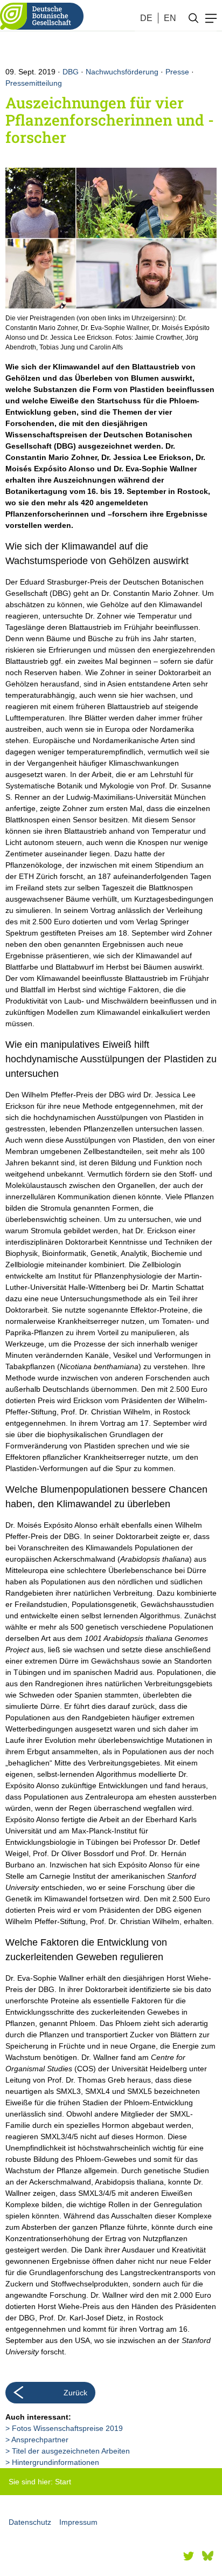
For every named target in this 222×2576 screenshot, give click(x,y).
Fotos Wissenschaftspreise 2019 (67, 2428)
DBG (71, 72)
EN (170, 18)
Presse (177, 72)
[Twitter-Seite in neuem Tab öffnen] (189, 2556)
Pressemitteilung (34, 83)
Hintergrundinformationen (55, 2462)
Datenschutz (30, 2522)
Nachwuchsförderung (122, 72)
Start (63, 2482)
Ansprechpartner (40, 2440)
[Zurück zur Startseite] (42, 16)
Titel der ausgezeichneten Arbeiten (71, 2451)
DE (146, 18)
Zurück (75, 2393)
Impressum (78, 2522)
